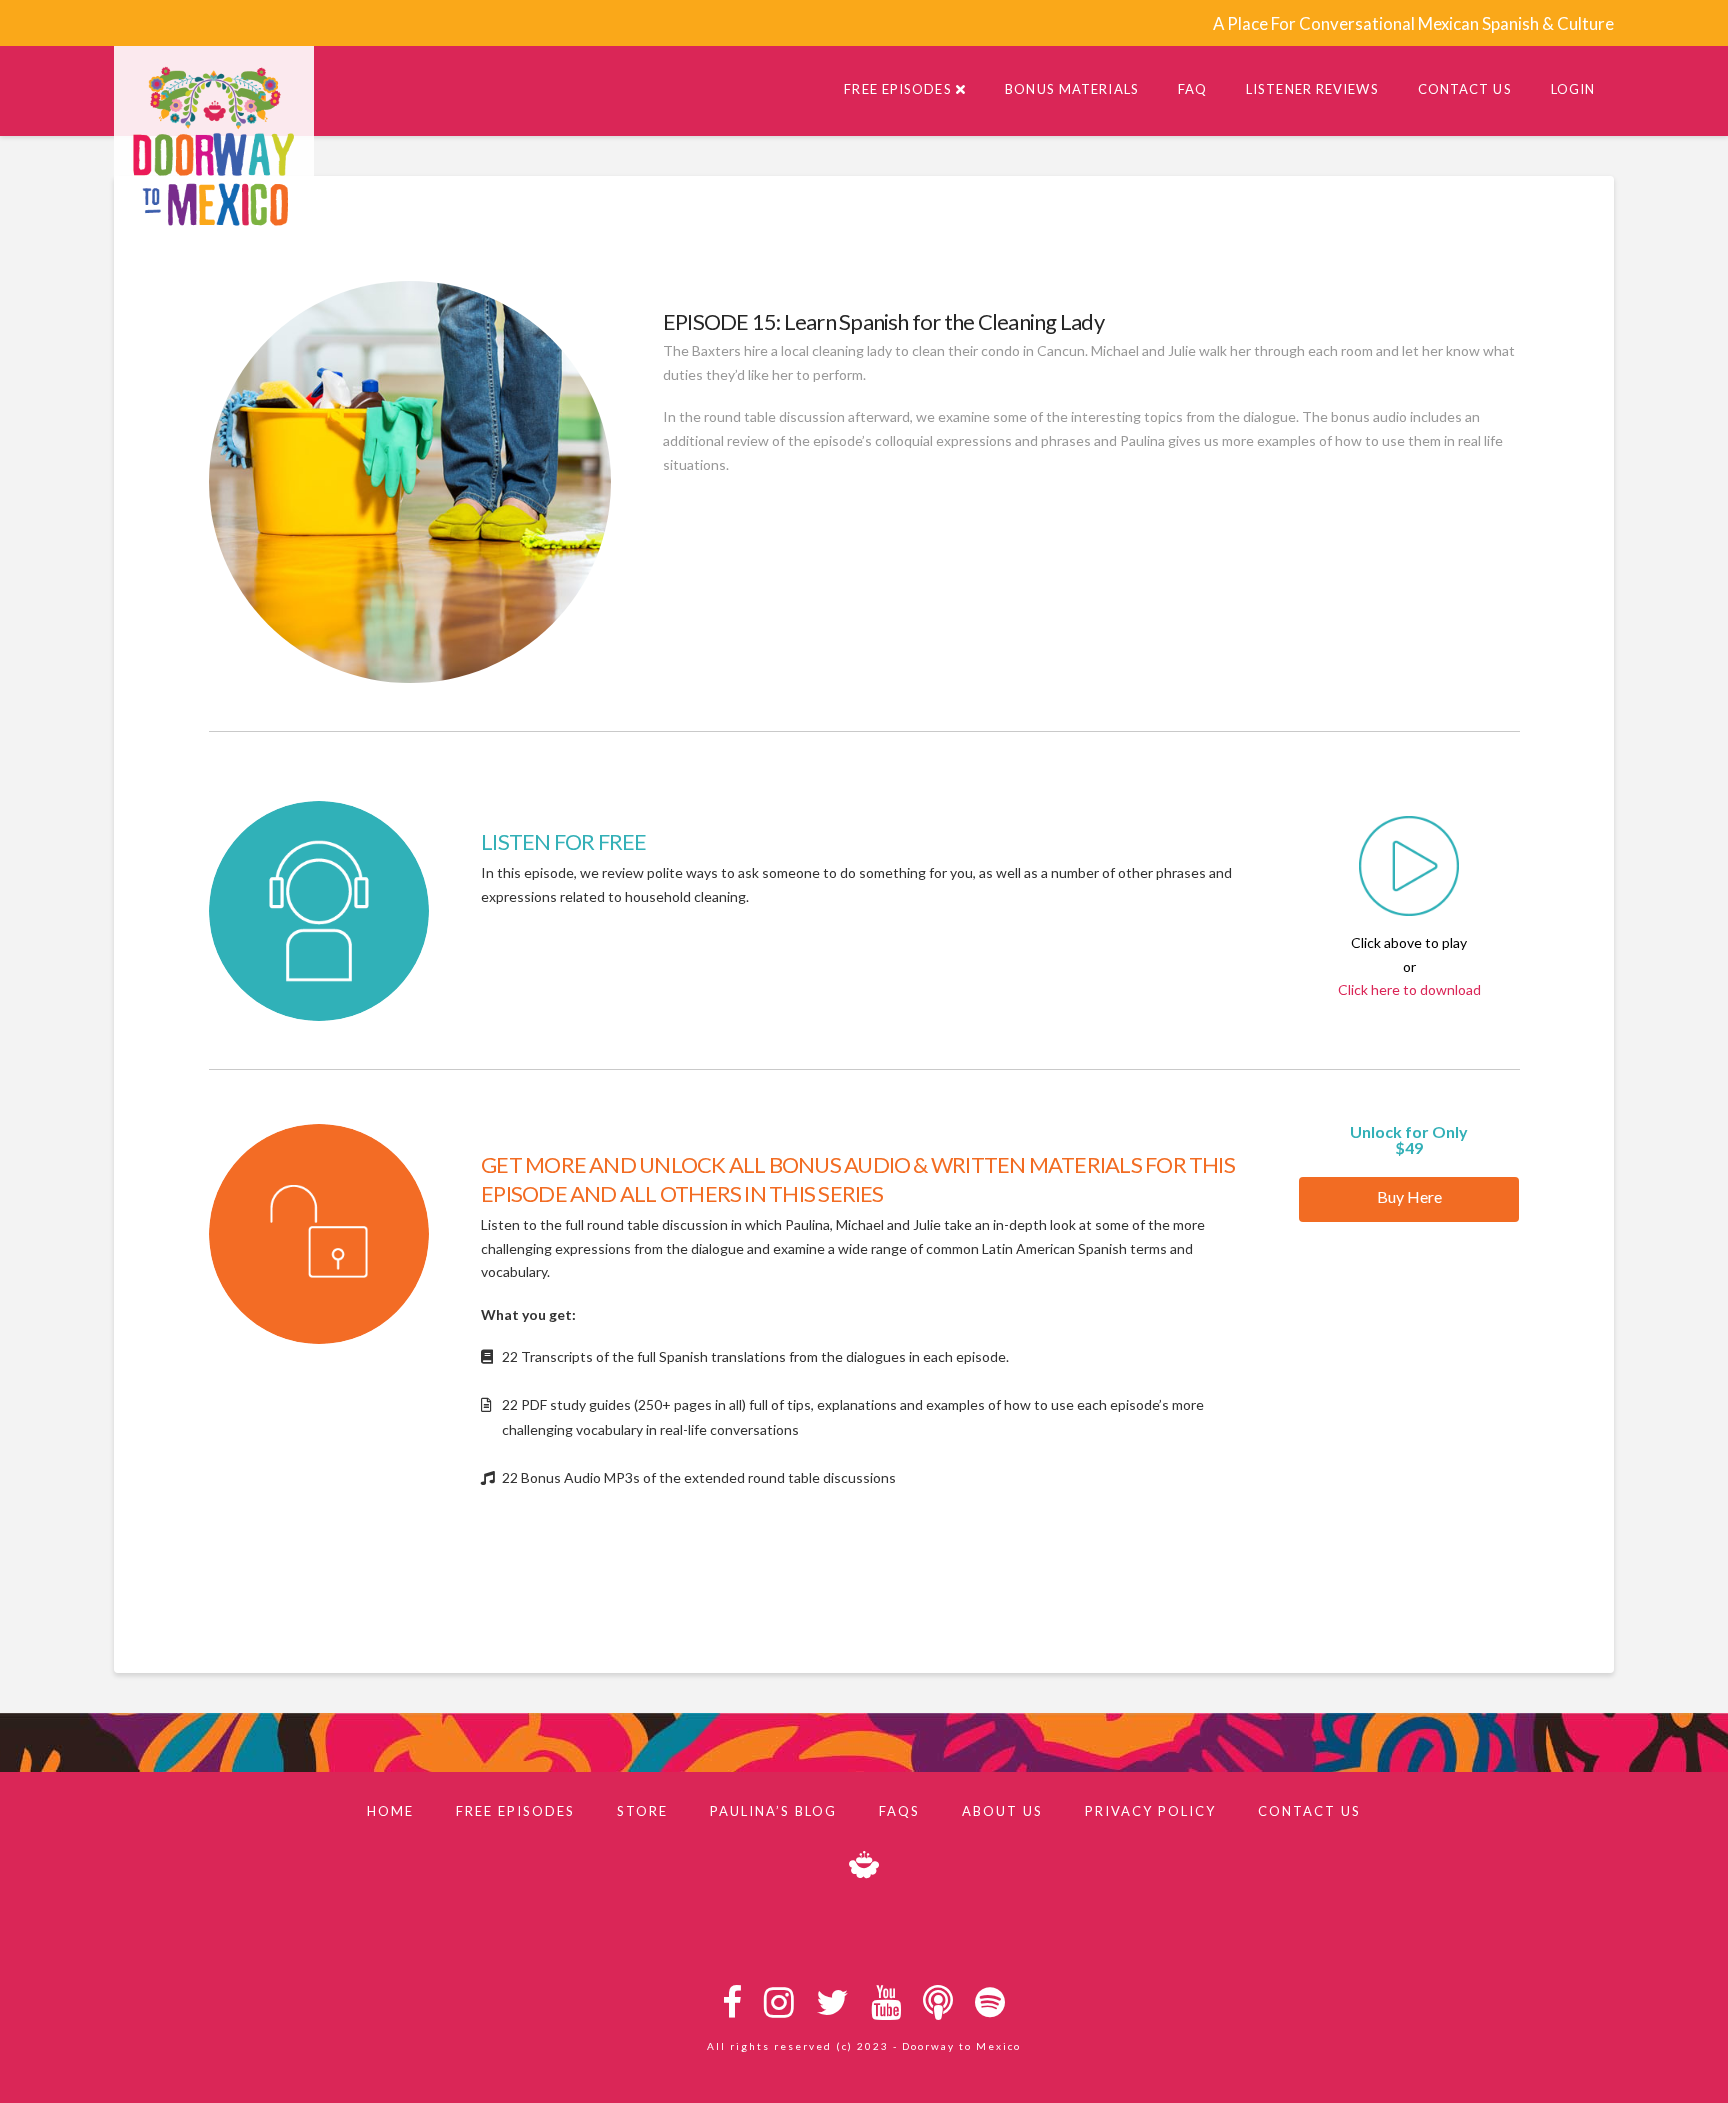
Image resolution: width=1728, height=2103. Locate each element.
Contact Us (1309, 1811)
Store (642, 1811)
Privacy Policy (1150, 1811)
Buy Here (1409, 1196)
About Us (1002, 1811)
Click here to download (1409, 989)
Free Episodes (515, 1811)
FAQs (899, 1811)
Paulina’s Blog (773, 1811)
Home (390, 1811)
